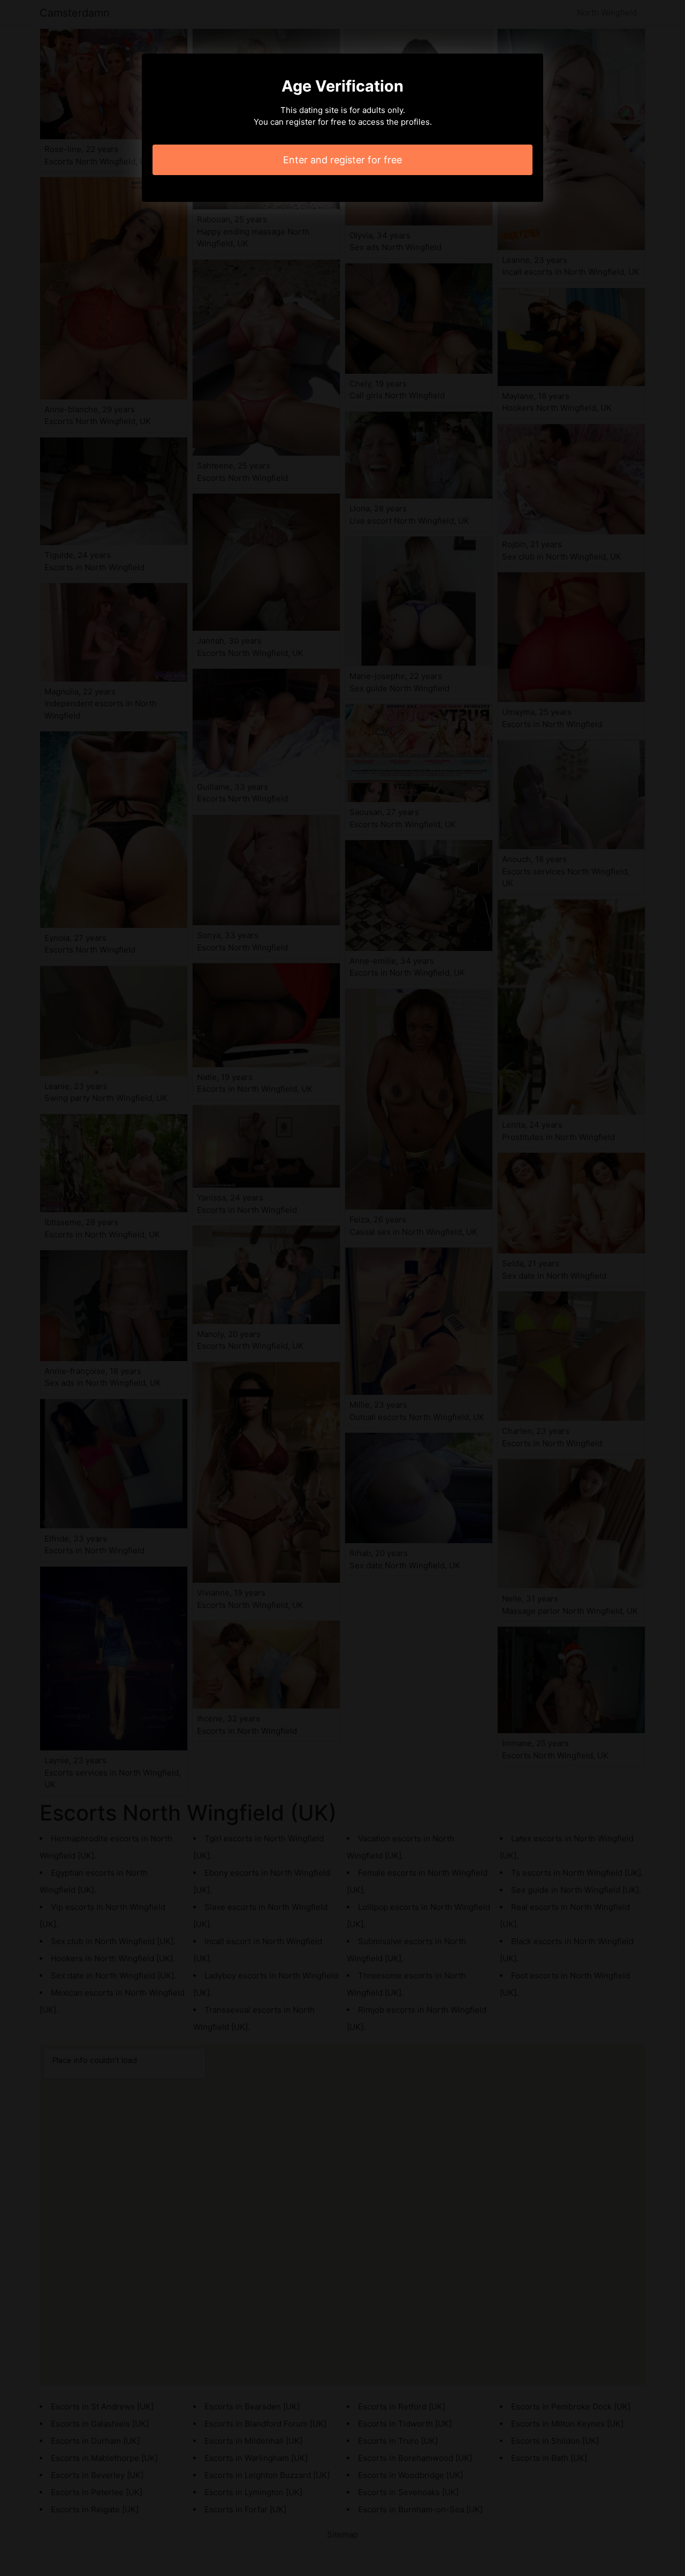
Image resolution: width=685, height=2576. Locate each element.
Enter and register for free (342, 160)
